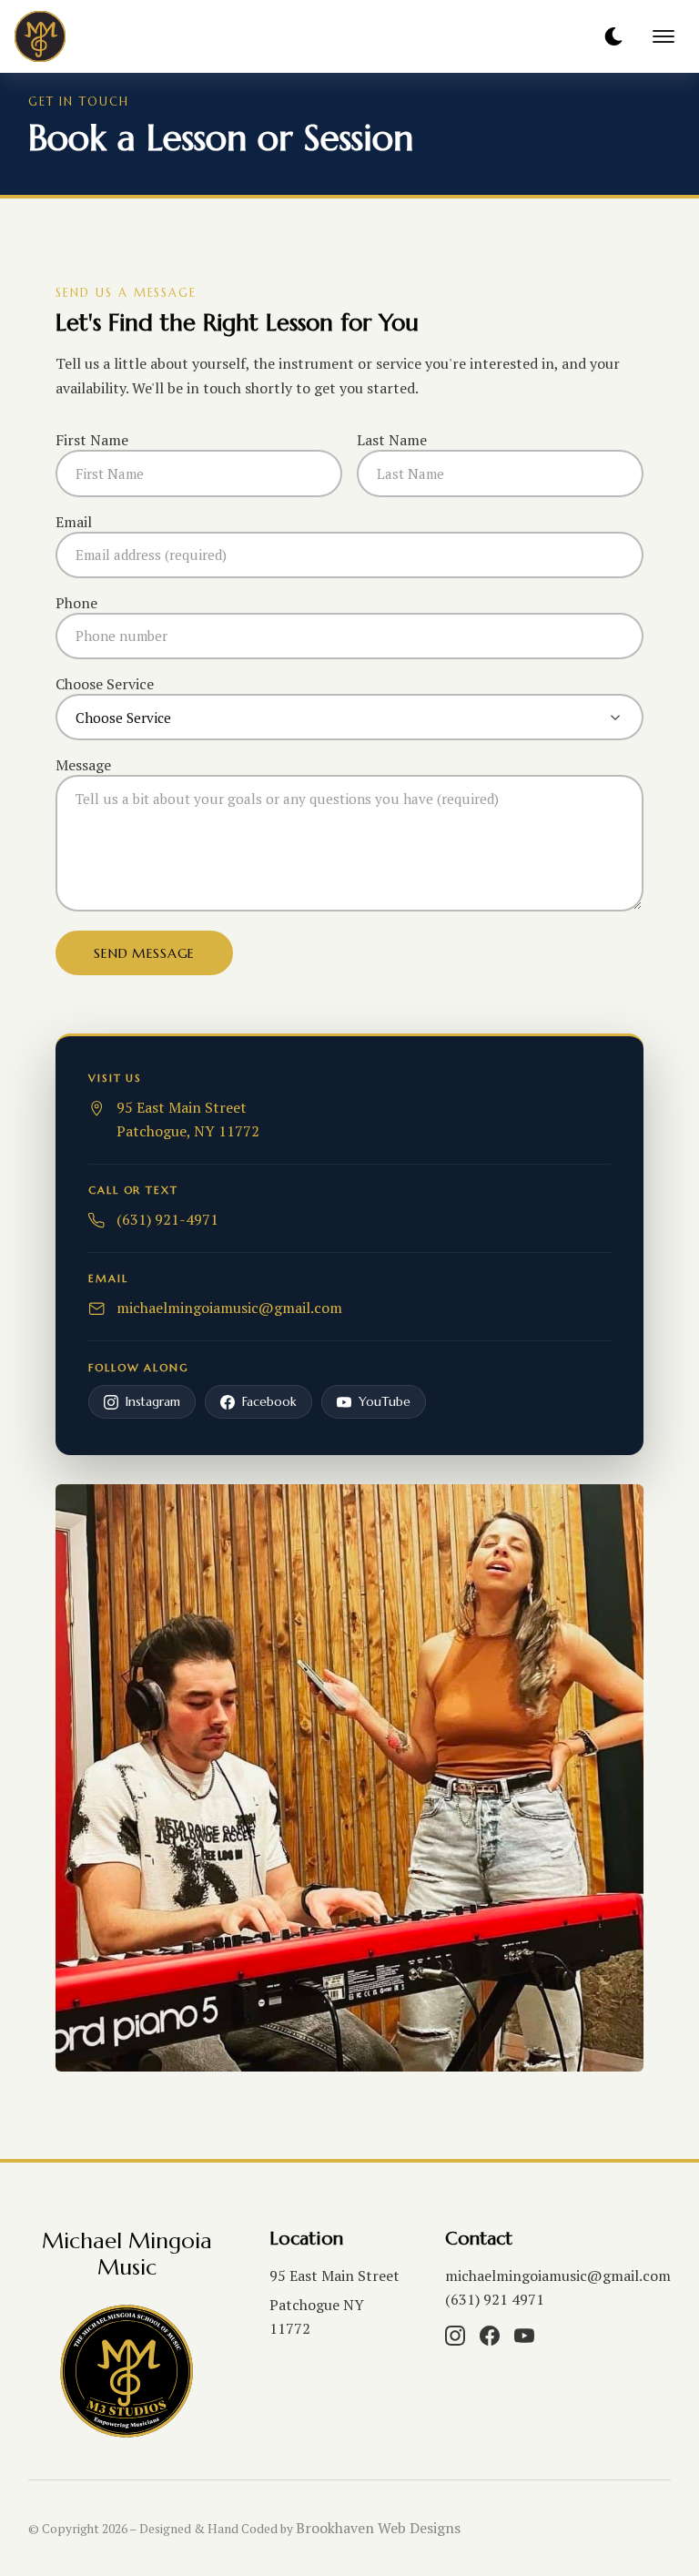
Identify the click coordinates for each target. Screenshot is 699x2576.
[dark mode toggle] (613, 36)
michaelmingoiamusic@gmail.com (558, 2276)
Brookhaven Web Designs (378, 2528)
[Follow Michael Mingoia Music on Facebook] (490, 2336)
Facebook (269, 1402)
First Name (92, 440)
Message (83, 765)
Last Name (392, 440)
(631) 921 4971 (495, 2299)
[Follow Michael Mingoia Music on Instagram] (455, 2336)
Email (74, 522)
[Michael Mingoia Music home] (127, 2372)
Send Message (144, 953)
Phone (76, 603)
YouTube (385, 1402)
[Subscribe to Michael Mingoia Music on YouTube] (524, 2336)
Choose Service (105, 684)
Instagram (153, 1402)
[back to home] (81, 36)
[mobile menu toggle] (664, 36)
